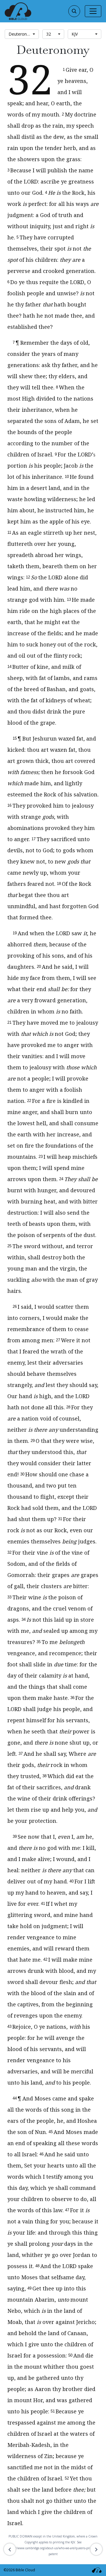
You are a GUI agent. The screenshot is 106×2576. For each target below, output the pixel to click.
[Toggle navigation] (93, 11)
